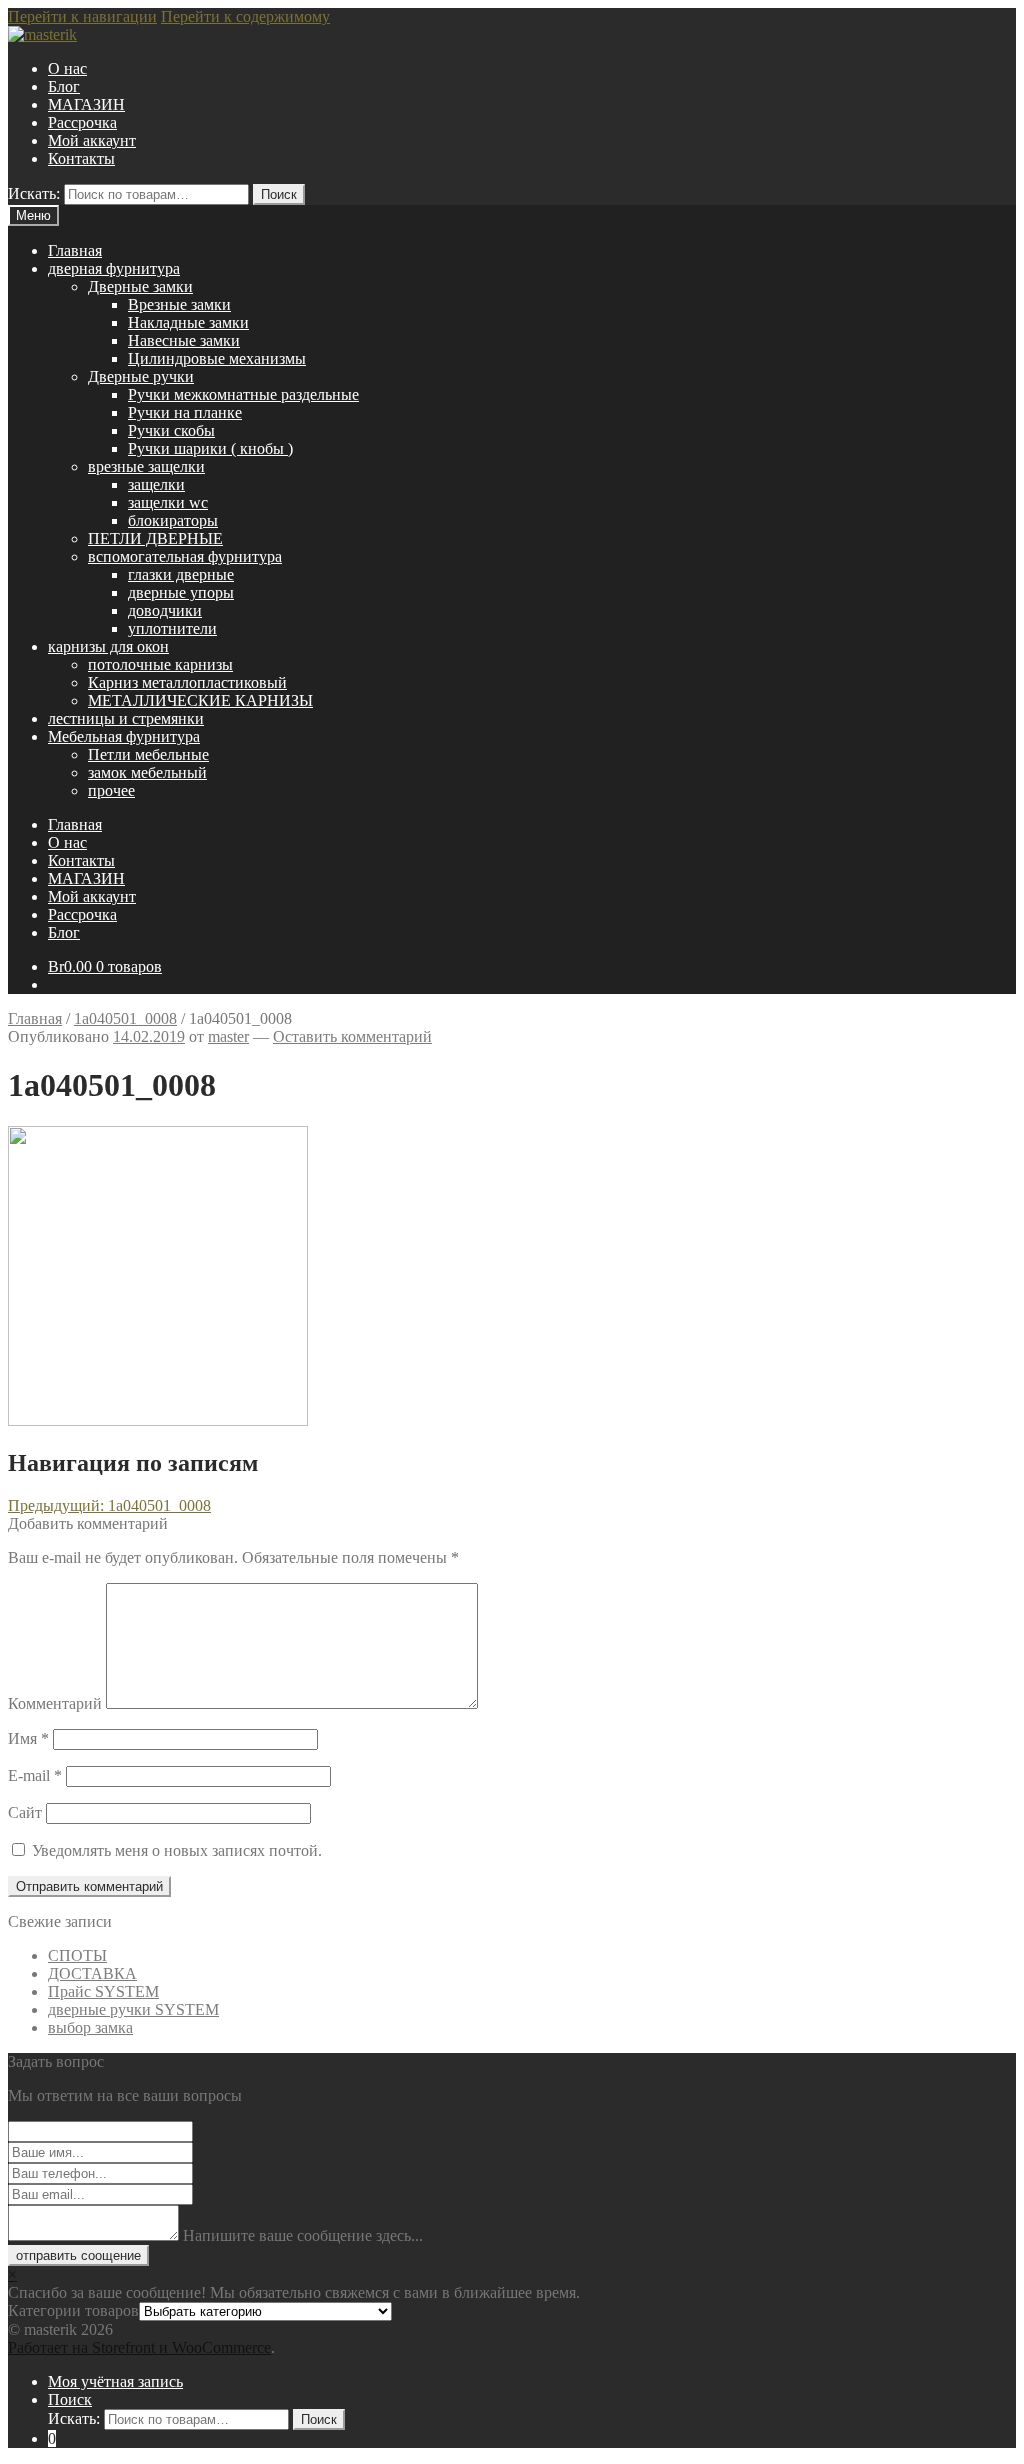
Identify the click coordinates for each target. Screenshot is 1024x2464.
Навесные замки (184, 340)
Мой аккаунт (92, 140)
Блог (64, 86)
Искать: (34, 193)
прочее (111, 790)
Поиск (279, 194)
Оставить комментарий (352, 1036)
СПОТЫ (77, 1955)
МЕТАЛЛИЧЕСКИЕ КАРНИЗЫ (200, 700)
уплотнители (172, 628)
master (228, 1036)
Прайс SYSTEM (103, 1991)
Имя (28, 1738)
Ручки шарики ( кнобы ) (210, 448)
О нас (67, 68)
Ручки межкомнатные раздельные (243, 394)
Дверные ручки (141, 376)
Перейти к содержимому (245, 16)
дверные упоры (181, 592)
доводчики (165, 610)
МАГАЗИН (86, 104)
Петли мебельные (148, 754)
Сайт (25, 1812)
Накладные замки (188, 322)
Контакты (81, 158)
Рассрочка (82, 122)
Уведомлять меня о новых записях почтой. (177, 1850)
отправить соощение (78, 2255)
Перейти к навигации (82, 16)
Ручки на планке (185, 412)
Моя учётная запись (115, 2381)
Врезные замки (179, 304)
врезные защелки (146, 466)
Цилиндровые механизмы (217, 358)
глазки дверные (181, 574)
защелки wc (168, 502)
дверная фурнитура (114, 268)
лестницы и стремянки (126, 718)
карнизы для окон (108, 646)
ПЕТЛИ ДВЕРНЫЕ (155, 538)
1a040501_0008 (125, 1018)
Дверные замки (140, 286)
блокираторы (173, 520)
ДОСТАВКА (92, 1973)
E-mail (35, 1775)
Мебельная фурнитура (124, 736)
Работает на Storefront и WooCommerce (139, 2347)
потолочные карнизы (160, 664)
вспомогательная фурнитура (185, 556)
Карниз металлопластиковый (187, 682)
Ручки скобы (171, 430)
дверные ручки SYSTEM (133, 2009)
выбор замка (90, 2027)
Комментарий (55, 1703)
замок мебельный (147, 772)
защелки (156, 484)
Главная (75, 250)
